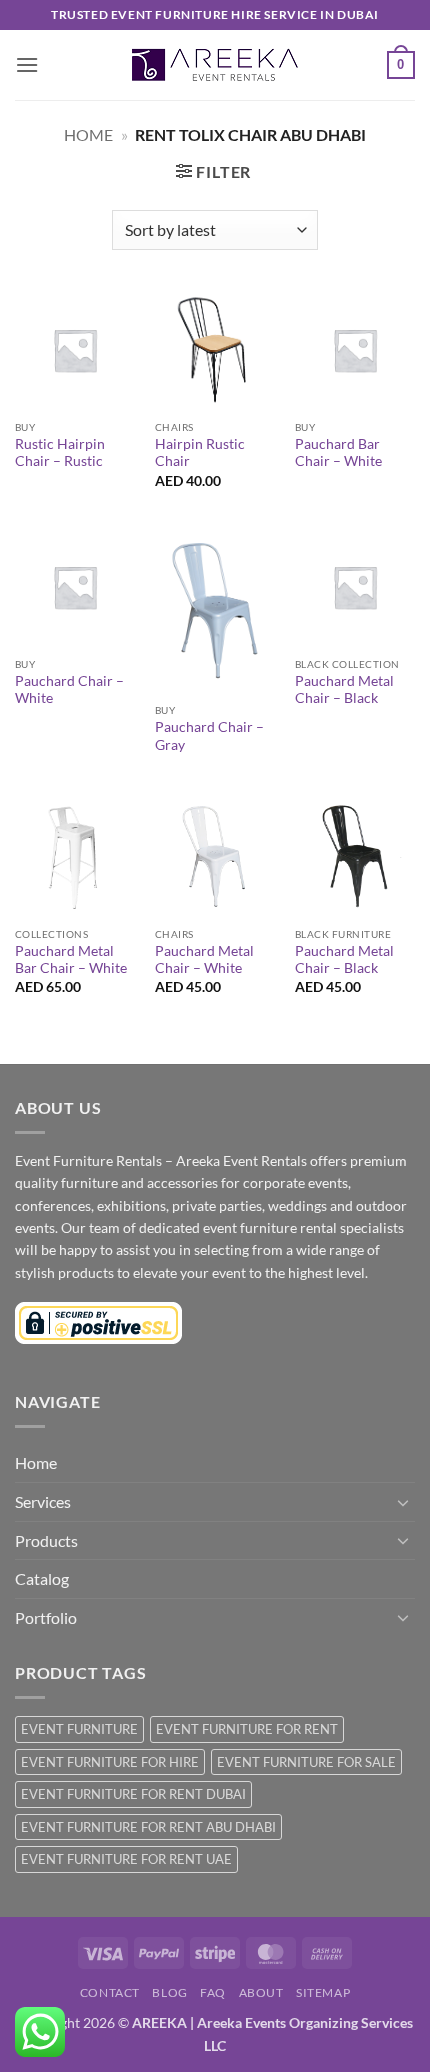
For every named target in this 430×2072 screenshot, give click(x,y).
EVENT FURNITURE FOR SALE (306, 1762)
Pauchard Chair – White (69, 690)
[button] (27, 64)
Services (43, 1501)
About (261, 1992)
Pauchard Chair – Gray (209, 736)
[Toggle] (403, 1502)
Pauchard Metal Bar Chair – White (71, 960)
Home (88, 134)
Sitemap (323, 1992)
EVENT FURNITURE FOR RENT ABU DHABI (148, 1827)
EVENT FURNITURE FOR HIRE (110, 1762)
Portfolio (46, 1617)
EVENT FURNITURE (79, 1729)
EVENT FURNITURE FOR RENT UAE (126, 1859)
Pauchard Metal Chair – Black (344, 690)
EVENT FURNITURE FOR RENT (247, 1729)
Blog (169, 1992)
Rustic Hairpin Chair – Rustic (60, 453)
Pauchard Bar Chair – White (338, 453)
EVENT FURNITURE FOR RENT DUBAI (133, 1794)
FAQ (213, 1992)
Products (46, 1540)
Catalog (42, 1578)
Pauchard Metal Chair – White (204, 960)
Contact (110, 1992)
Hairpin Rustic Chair (200, 453)
